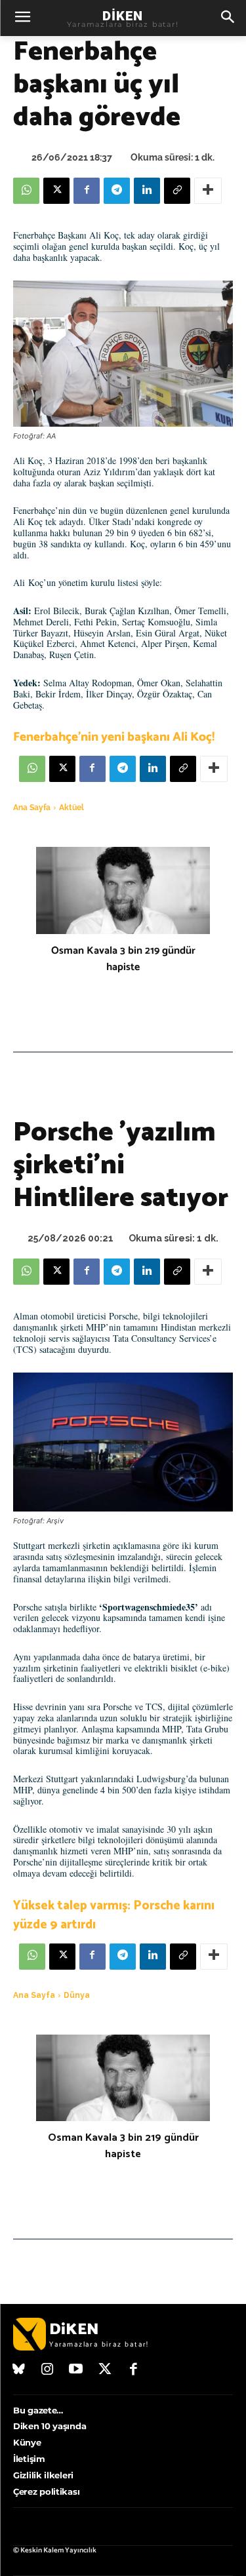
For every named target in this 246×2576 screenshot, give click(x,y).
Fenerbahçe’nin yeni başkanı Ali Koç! (114, 737)
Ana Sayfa (32, 808)
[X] (56, 191)
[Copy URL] (177, 191)
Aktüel (72, 808)
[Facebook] (87, 191)
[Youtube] (76, 2370)
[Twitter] (105, 2370)
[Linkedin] (147, 191)
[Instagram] (48, 2370)
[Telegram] (117, 191)
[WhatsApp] (26, 191)
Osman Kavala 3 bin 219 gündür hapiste (123, 959)
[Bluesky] (19, 2370)
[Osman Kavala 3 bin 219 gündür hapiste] (123, 890)
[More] (208, 191)
